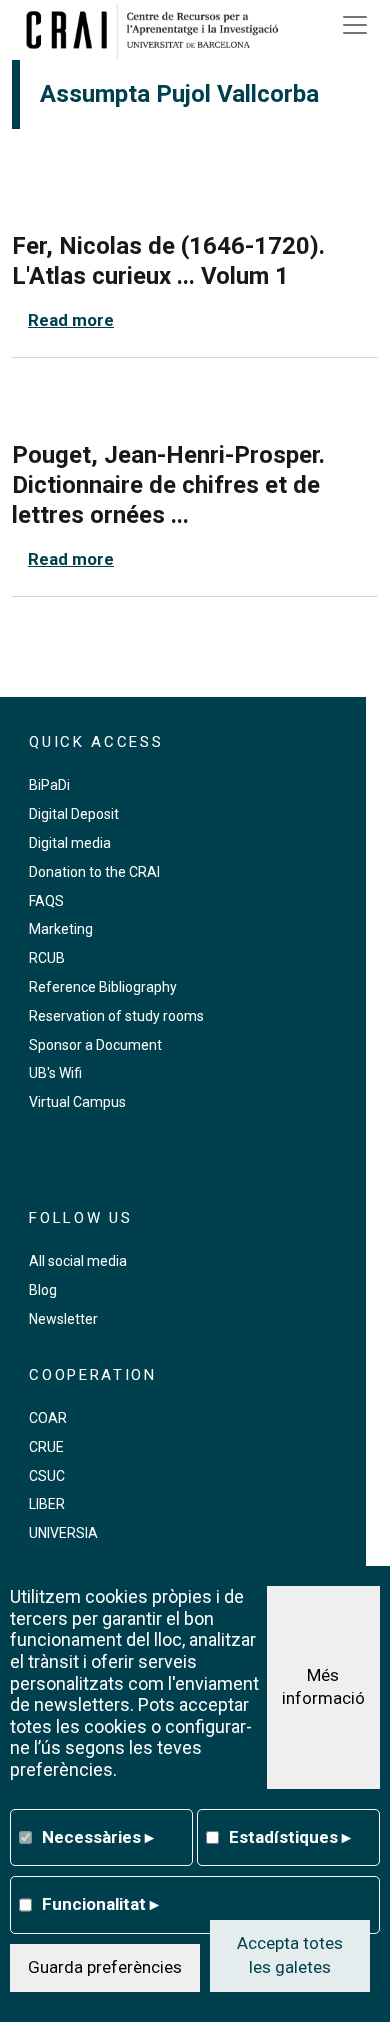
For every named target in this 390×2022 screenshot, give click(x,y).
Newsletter (63, 1319)
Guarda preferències (105, 1967)
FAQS (46, 901)
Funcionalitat (100, 1904)
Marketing (61, 929)
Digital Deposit (74, 814)
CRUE (46, 1447)
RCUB (47, 958)
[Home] (159, 30)
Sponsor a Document (95, 1045)
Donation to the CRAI (94, 872)
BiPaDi (49, 785)
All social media (78, 1261)
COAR (48, 1418)
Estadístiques (290, 1837)
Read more (71, 320)
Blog (43, 1290)
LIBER (47, 1504)
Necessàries (98, 1837)
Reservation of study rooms (116, 1016)
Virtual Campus (77, 1102)
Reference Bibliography (103, 987)
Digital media (70, 843)
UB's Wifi (55, 1073)
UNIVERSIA (63, 1533)
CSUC (47, 1476)
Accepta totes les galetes (290, 1955)
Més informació (323, 1687)
